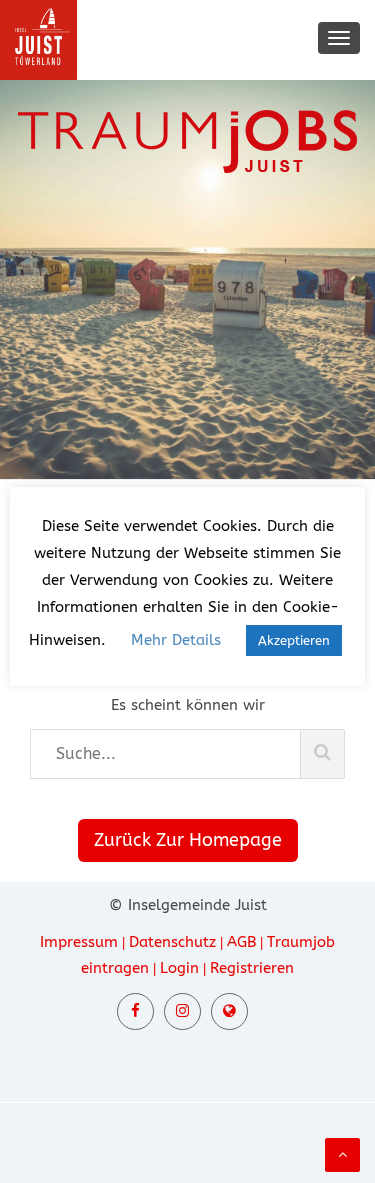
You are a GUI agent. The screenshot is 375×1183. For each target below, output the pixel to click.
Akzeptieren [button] (294, 640)
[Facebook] (135, 1011)
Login (179, 968)
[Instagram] (182, 1011)
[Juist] (229, 1011)
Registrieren (252, 968)
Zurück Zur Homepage (188, 840)
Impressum (79, 942)
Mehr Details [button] (176, 640)
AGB (241, 942)
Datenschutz (172, 942)
